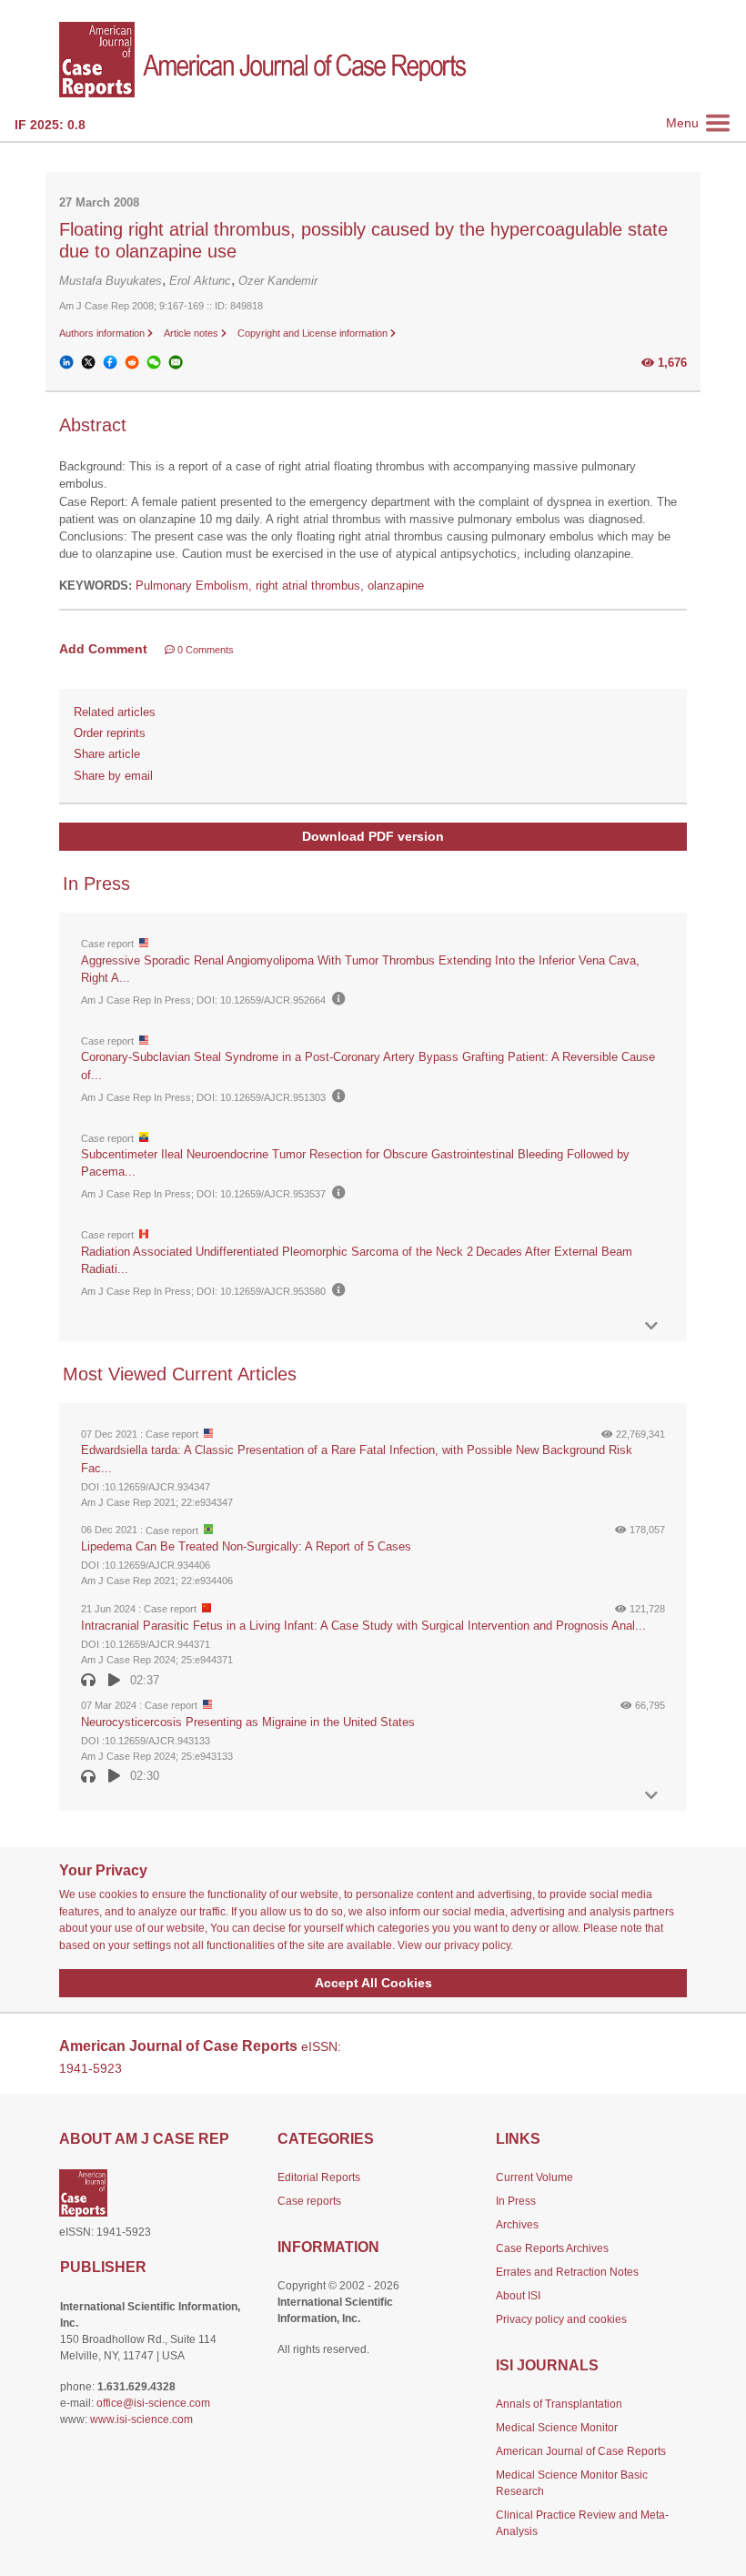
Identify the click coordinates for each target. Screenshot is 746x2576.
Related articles (115, 712)
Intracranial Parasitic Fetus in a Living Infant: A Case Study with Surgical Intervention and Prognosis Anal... (363, 1626)
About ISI (518, 2296)
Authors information (103, 333)
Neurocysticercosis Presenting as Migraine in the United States (248, 1722)
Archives (517, 2225)
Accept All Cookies (373, 1983)
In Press (516, 2201)
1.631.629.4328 (136, 2387)
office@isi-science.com (153, 2403)
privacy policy (477, 1945)
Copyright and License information (314, 333)
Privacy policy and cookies (561, 2319)
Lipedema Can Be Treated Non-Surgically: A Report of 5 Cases (246, 1546)
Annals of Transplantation (559, 2404)
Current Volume (534, 2177)
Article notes (192, 333)
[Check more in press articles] (651, 1326)
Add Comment (103, 649)
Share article (107, 754)
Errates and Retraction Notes (567, 2272)
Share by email (113, 776)
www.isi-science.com (141, 2419)
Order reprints (110, 733)
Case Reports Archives (552, 2248)
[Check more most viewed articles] (651, 1796)
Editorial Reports (319, 2177)
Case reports (309, 2201)
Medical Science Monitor (557, 2428)
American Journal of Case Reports (581, 2451)
